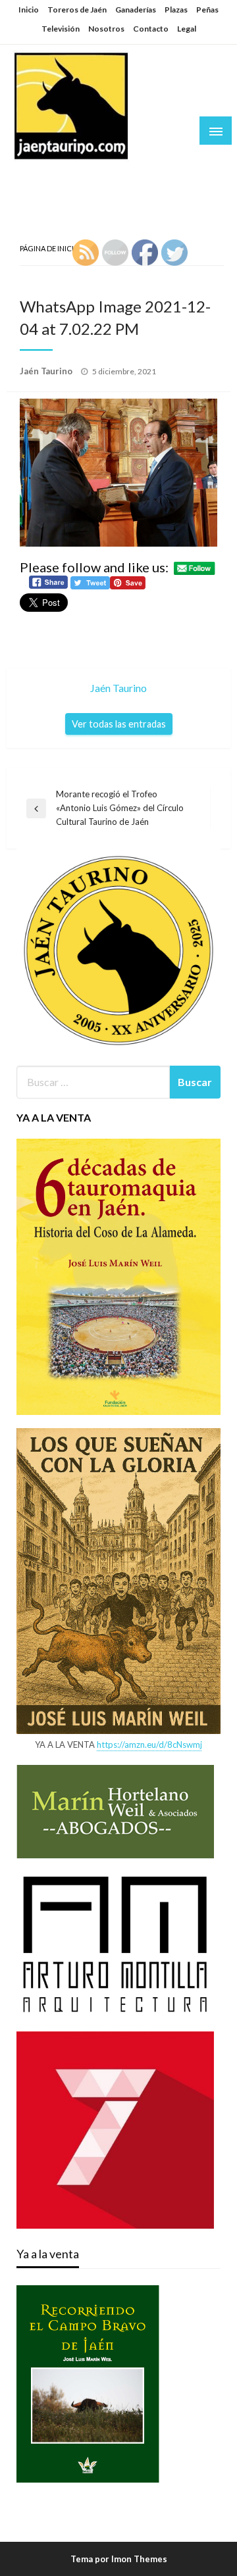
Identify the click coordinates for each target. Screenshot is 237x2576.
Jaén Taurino (53, 174)
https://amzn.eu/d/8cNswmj (149, 1745)
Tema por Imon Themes (119, 2559)
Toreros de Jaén (77, 10)
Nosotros (106, 29)
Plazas (176, 10)
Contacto (151, 29)
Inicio (29, 10)
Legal (187, 29)
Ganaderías (136, 10)
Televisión (61, 29)
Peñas (207, 10)
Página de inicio (50, 248)
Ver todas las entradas (119, 724)
